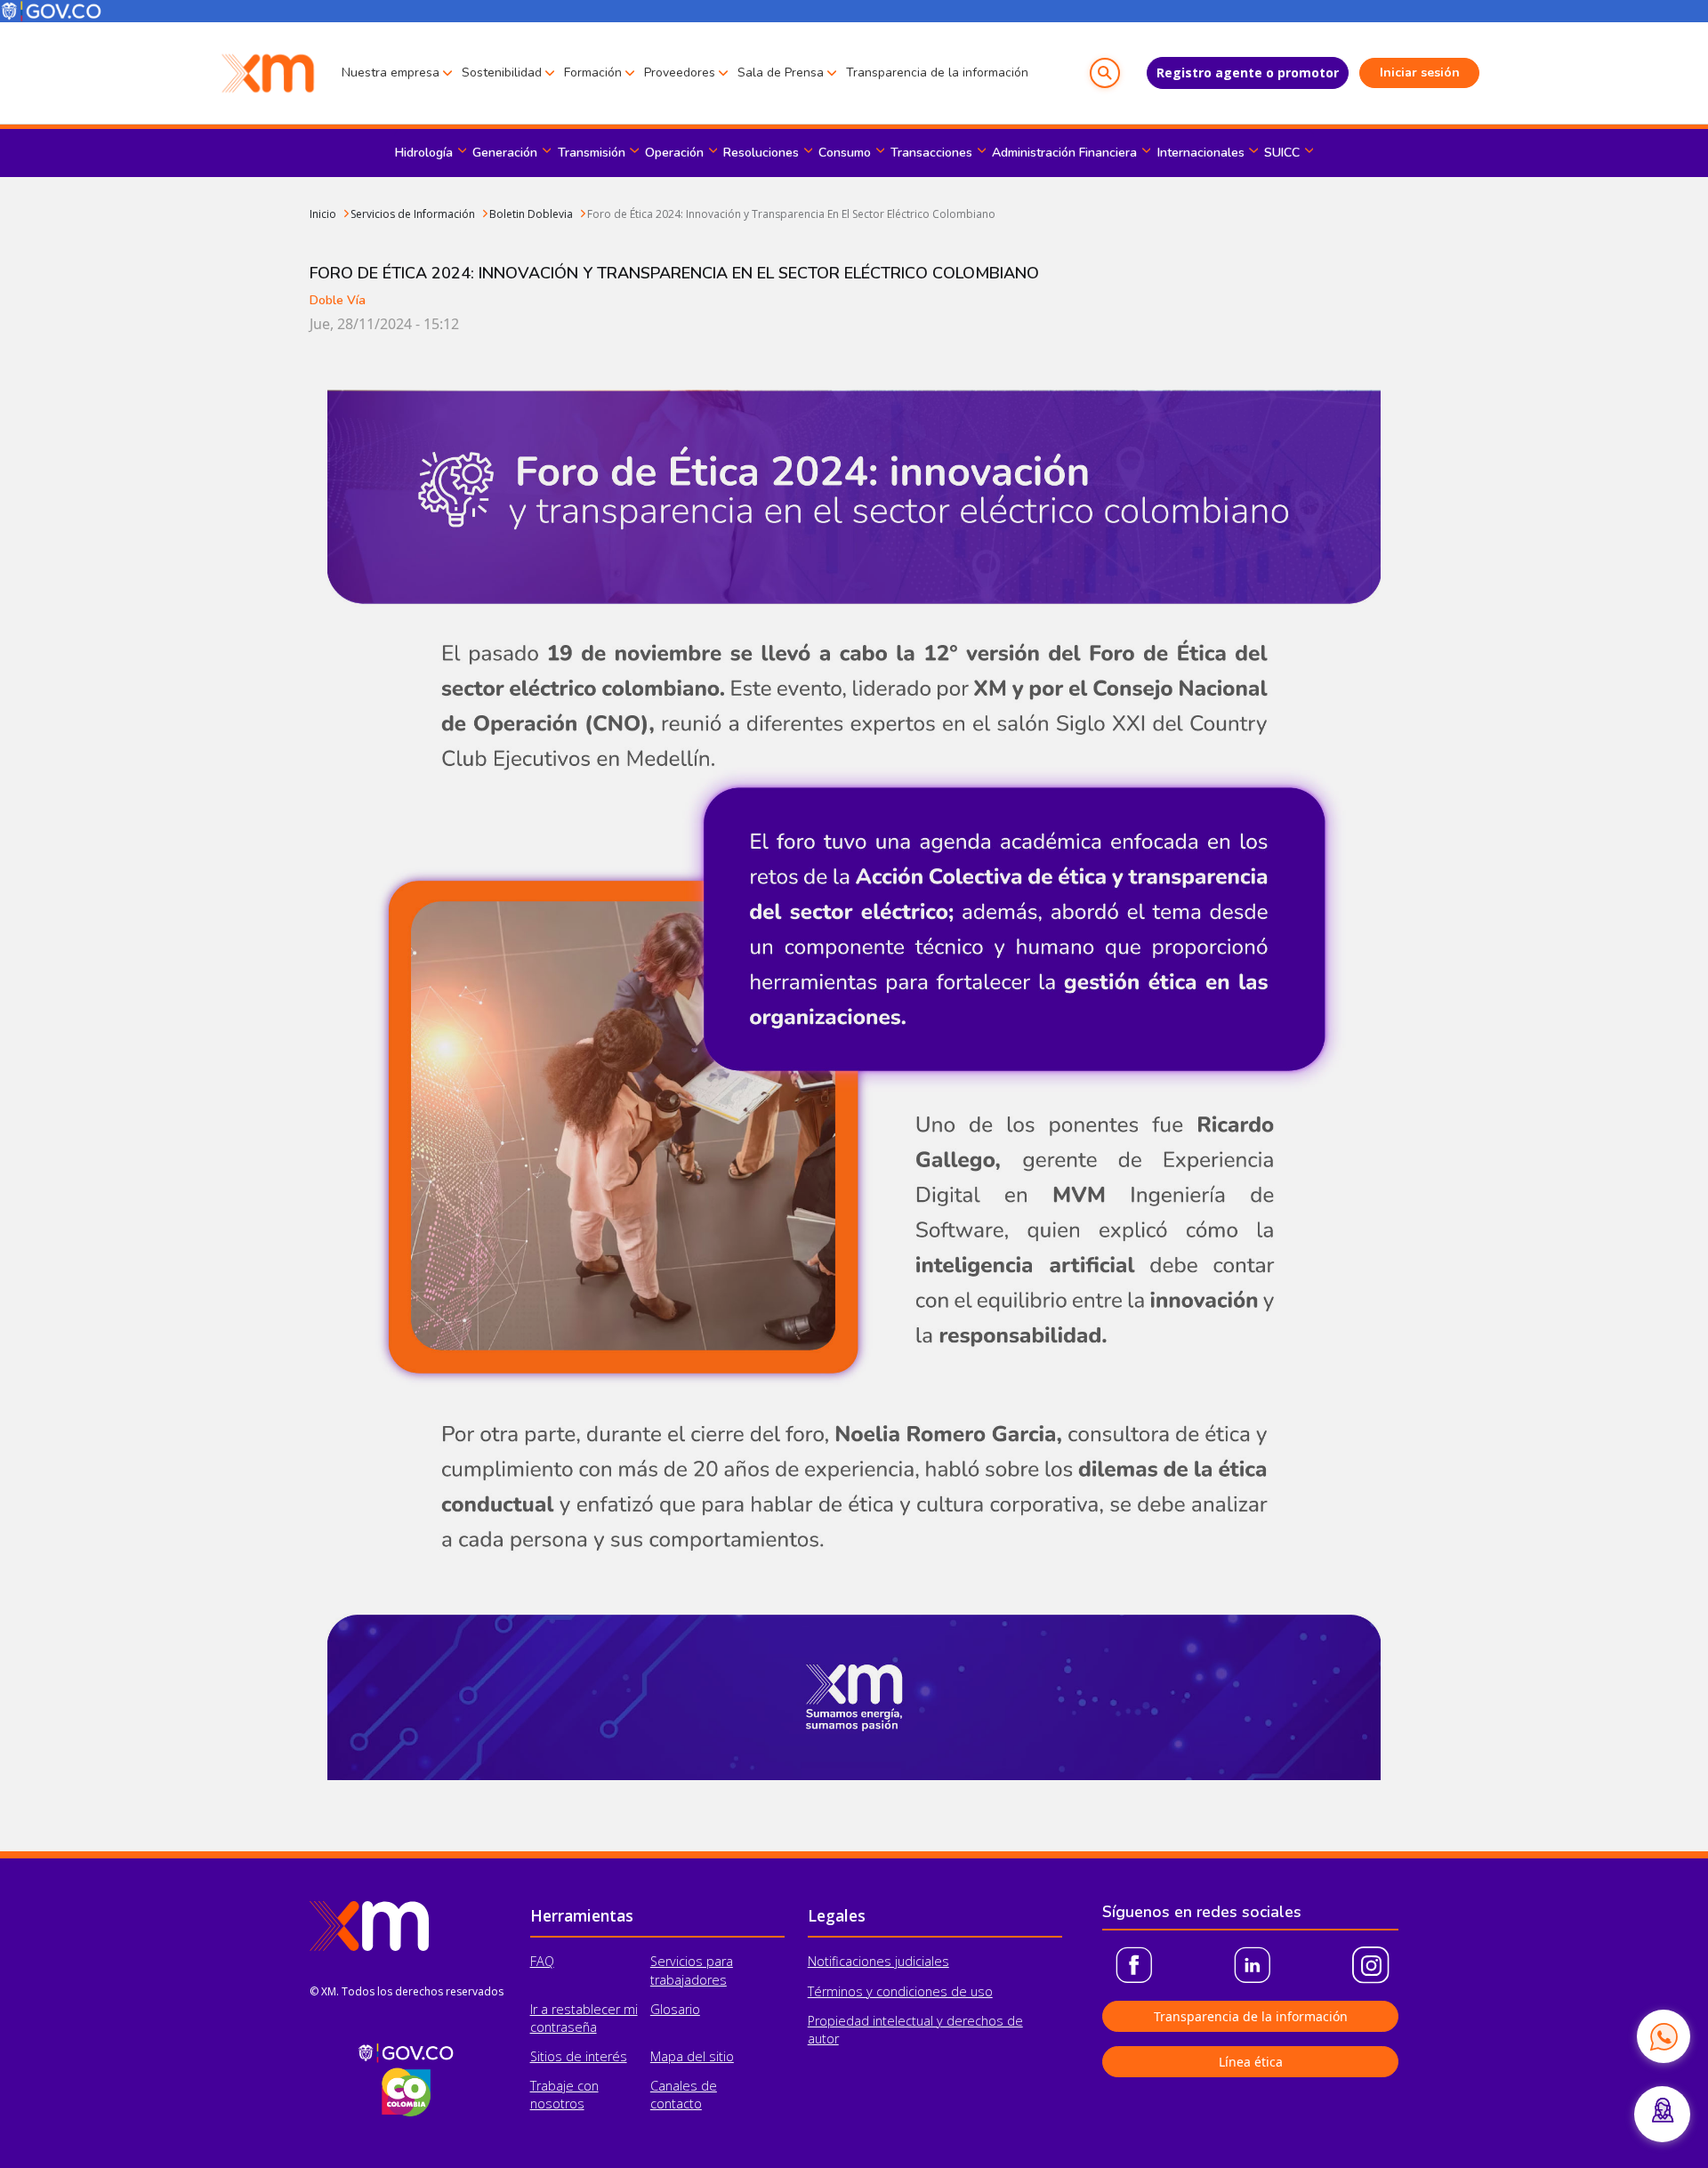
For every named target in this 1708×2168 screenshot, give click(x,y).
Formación (593, 73)
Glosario (675, 2009)
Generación (505, 153)
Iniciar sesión (1420, 73)
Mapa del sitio (692, 2056)
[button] (1105, 73)
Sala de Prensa (781, 73)
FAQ (542, 1961)
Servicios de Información (413, 214)
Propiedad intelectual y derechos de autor (915, 2030)
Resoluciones (761, 153)
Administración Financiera (1064, 153)
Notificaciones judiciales (878, 1961)
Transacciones (931, 153)
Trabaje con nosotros (564, 2095)
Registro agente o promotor (1248, 73)
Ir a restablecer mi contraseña (584, 2018)
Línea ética (1251, 2062)
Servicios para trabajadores (692, 1970)
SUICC (1282, 153)
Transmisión (592, 153)
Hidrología (424, 153)
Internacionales (1201, 153)
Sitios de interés (579, 2056)
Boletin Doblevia (531, 214)
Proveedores (680, 73)
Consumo (845, 153)
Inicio (323, 214)
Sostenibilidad (502, 73)
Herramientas (582, 1915)
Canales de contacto (684, 2095)
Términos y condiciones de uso (900, 1991)
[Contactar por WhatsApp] (1664, 2036)
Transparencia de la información (937, 73)
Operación (674, 153)
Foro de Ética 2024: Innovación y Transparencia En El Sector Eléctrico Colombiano (791, 214)
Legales (837, 1915)
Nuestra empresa (391, 73)
